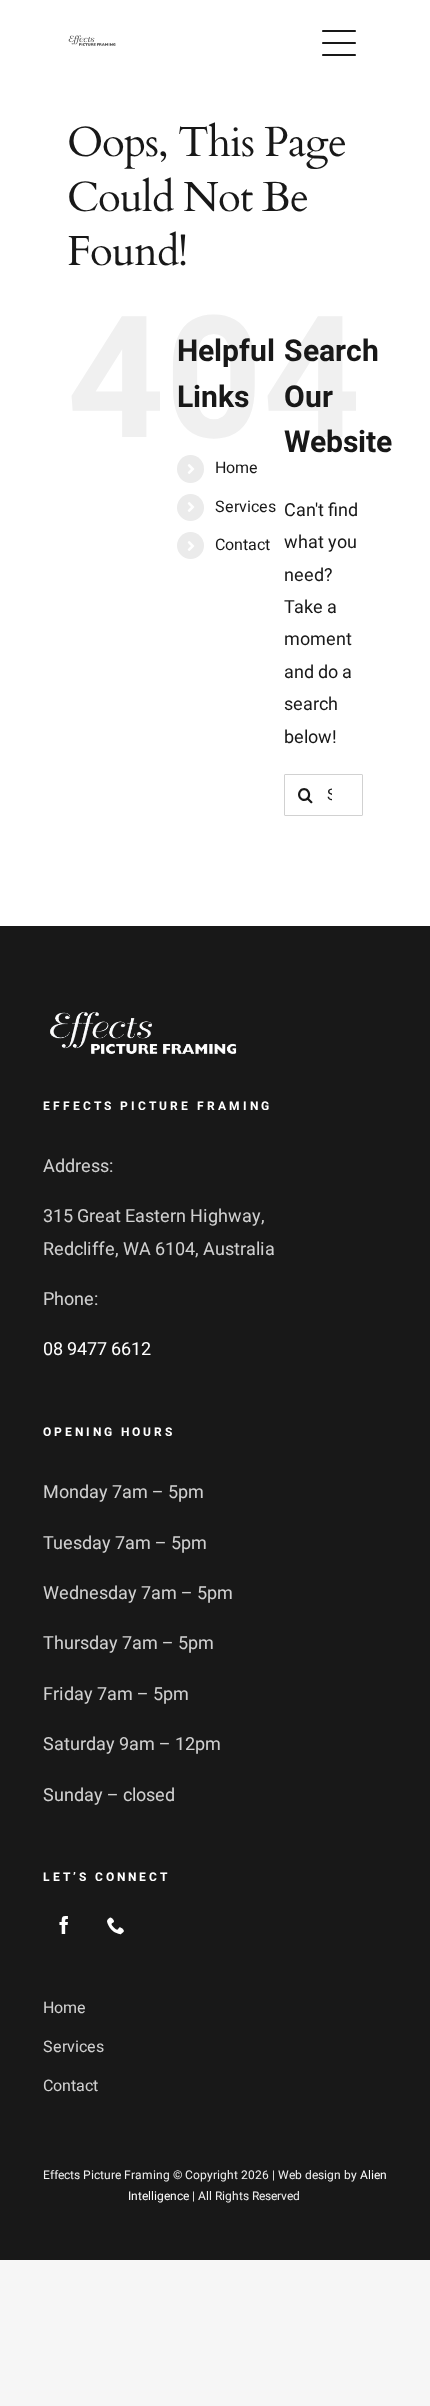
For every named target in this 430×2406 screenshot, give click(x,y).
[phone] (116, 1925)
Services (245, 507)
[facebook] (64, 1925)
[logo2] (143, 1014)
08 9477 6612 (97, 1349)
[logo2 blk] (92, 42)
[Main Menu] (339, 43)
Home (236, 468)
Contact (242, 545)
